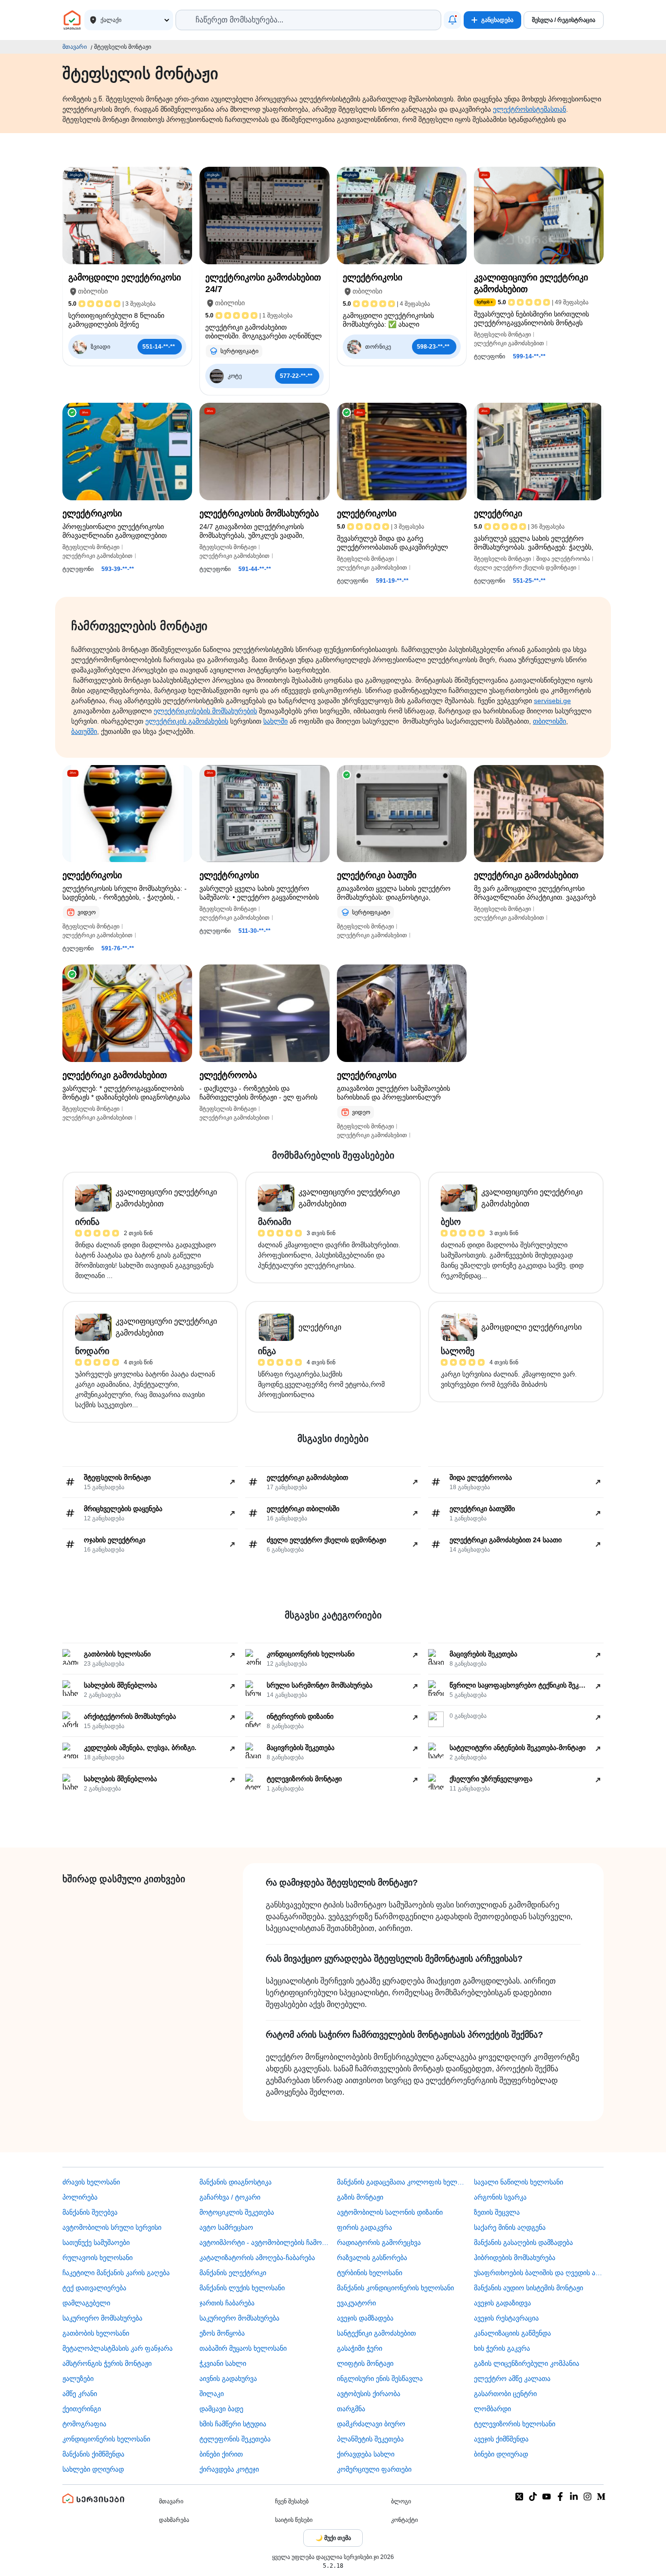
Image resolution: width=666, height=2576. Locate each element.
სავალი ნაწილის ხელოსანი (519, 2182)
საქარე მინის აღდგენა (510, 2227)
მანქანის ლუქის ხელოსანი (242, 2288)
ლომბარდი (492, 2409)
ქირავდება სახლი (366, 2454)
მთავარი (75, 47)
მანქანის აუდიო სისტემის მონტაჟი (529, 2288)
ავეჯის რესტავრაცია (506, 2318)
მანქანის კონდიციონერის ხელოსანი (395, 2288)
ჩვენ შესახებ (292, 2501)
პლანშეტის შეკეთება (370, 2439)
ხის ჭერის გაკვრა (502, 2348)
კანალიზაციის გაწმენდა (512, 2333)
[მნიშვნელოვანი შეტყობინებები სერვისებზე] (452, 20)
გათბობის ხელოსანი (96, 2333)
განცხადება (497, 20)
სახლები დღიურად (93, 2469)
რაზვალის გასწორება (372, 2258)
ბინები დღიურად (501, 2454)
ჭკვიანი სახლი (223, 2363)
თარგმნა (351, 2409)
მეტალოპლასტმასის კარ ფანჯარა (118, 2348)
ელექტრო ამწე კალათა (512, 2379)
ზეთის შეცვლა (497, 2212)
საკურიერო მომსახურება (102, 2318)
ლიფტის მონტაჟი (365, 2363)
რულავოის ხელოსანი (98, 2258)
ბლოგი (401, 2501)
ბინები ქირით (221, 2454)
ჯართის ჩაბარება (227, 2303)
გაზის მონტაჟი (360, 2197)
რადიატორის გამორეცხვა (379, 2242)
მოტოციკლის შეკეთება (237, 2212)
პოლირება (80, 2197)
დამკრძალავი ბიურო (371, 2424)
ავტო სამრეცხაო (226, 2227)
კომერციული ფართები (374, 2469)
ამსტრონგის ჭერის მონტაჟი (107, 2363)
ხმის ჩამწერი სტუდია (233, 2424)
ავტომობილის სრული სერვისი (112, 2227)
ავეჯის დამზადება (365, 2318)
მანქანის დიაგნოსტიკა (235, 2182)
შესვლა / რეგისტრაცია (564, 20)
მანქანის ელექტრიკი (233, 2273)
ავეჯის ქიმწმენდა (501, 2439)
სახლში (275, 721)
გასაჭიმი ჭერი (360, 2348)
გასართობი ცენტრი (505, 2394)
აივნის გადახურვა (228, 2379)
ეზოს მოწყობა (222, 2333)
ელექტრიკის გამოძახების (187, 721)
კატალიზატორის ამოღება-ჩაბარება (257, 2258)
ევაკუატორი (356, 2303)
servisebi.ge (552, 701)
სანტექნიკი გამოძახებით (376, 2333)
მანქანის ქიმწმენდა (93, 2454)
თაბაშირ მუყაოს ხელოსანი (243, 2348)
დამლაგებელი (86, 2303)
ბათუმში (84, 731)
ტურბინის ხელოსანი (370, 2273)
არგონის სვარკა (500, 2197)
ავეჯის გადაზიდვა (502, 2303)
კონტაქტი (404, 2520)
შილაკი (212, 2394)
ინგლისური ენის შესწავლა (380, 2379)
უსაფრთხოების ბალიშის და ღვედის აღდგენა (539, 2273)
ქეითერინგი (82, 2409)
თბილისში (549, 721)
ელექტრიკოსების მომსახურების (205, 711)
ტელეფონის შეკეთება (235, 2439)
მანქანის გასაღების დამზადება (523, 2242)
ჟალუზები (78, 2379)
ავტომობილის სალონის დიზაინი (390, 2212)
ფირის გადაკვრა (364, 2227)
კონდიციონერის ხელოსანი (106, 2439)
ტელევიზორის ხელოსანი (515, 2424)
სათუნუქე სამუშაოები (96, 2242)
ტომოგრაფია (84, 2424)
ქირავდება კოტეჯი (229, 2469)
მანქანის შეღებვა (90, 2212)
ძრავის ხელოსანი (91, 2182)
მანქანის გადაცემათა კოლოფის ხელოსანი (402, 2182)
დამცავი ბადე (221, 2409)
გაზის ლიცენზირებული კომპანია (527, 2363)
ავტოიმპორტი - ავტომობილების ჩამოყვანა (264, 2242)
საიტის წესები (294, 2520)
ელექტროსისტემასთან (529, 109)
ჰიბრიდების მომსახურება (515, 2258)
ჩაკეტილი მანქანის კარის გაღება (116, 2273)
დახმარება (174, 2520)
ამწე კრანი (80, 2394)
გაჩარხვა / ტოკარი (230, 2197)
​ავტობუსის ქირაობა (369, 2394)
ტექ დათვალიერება (94, 2288)
